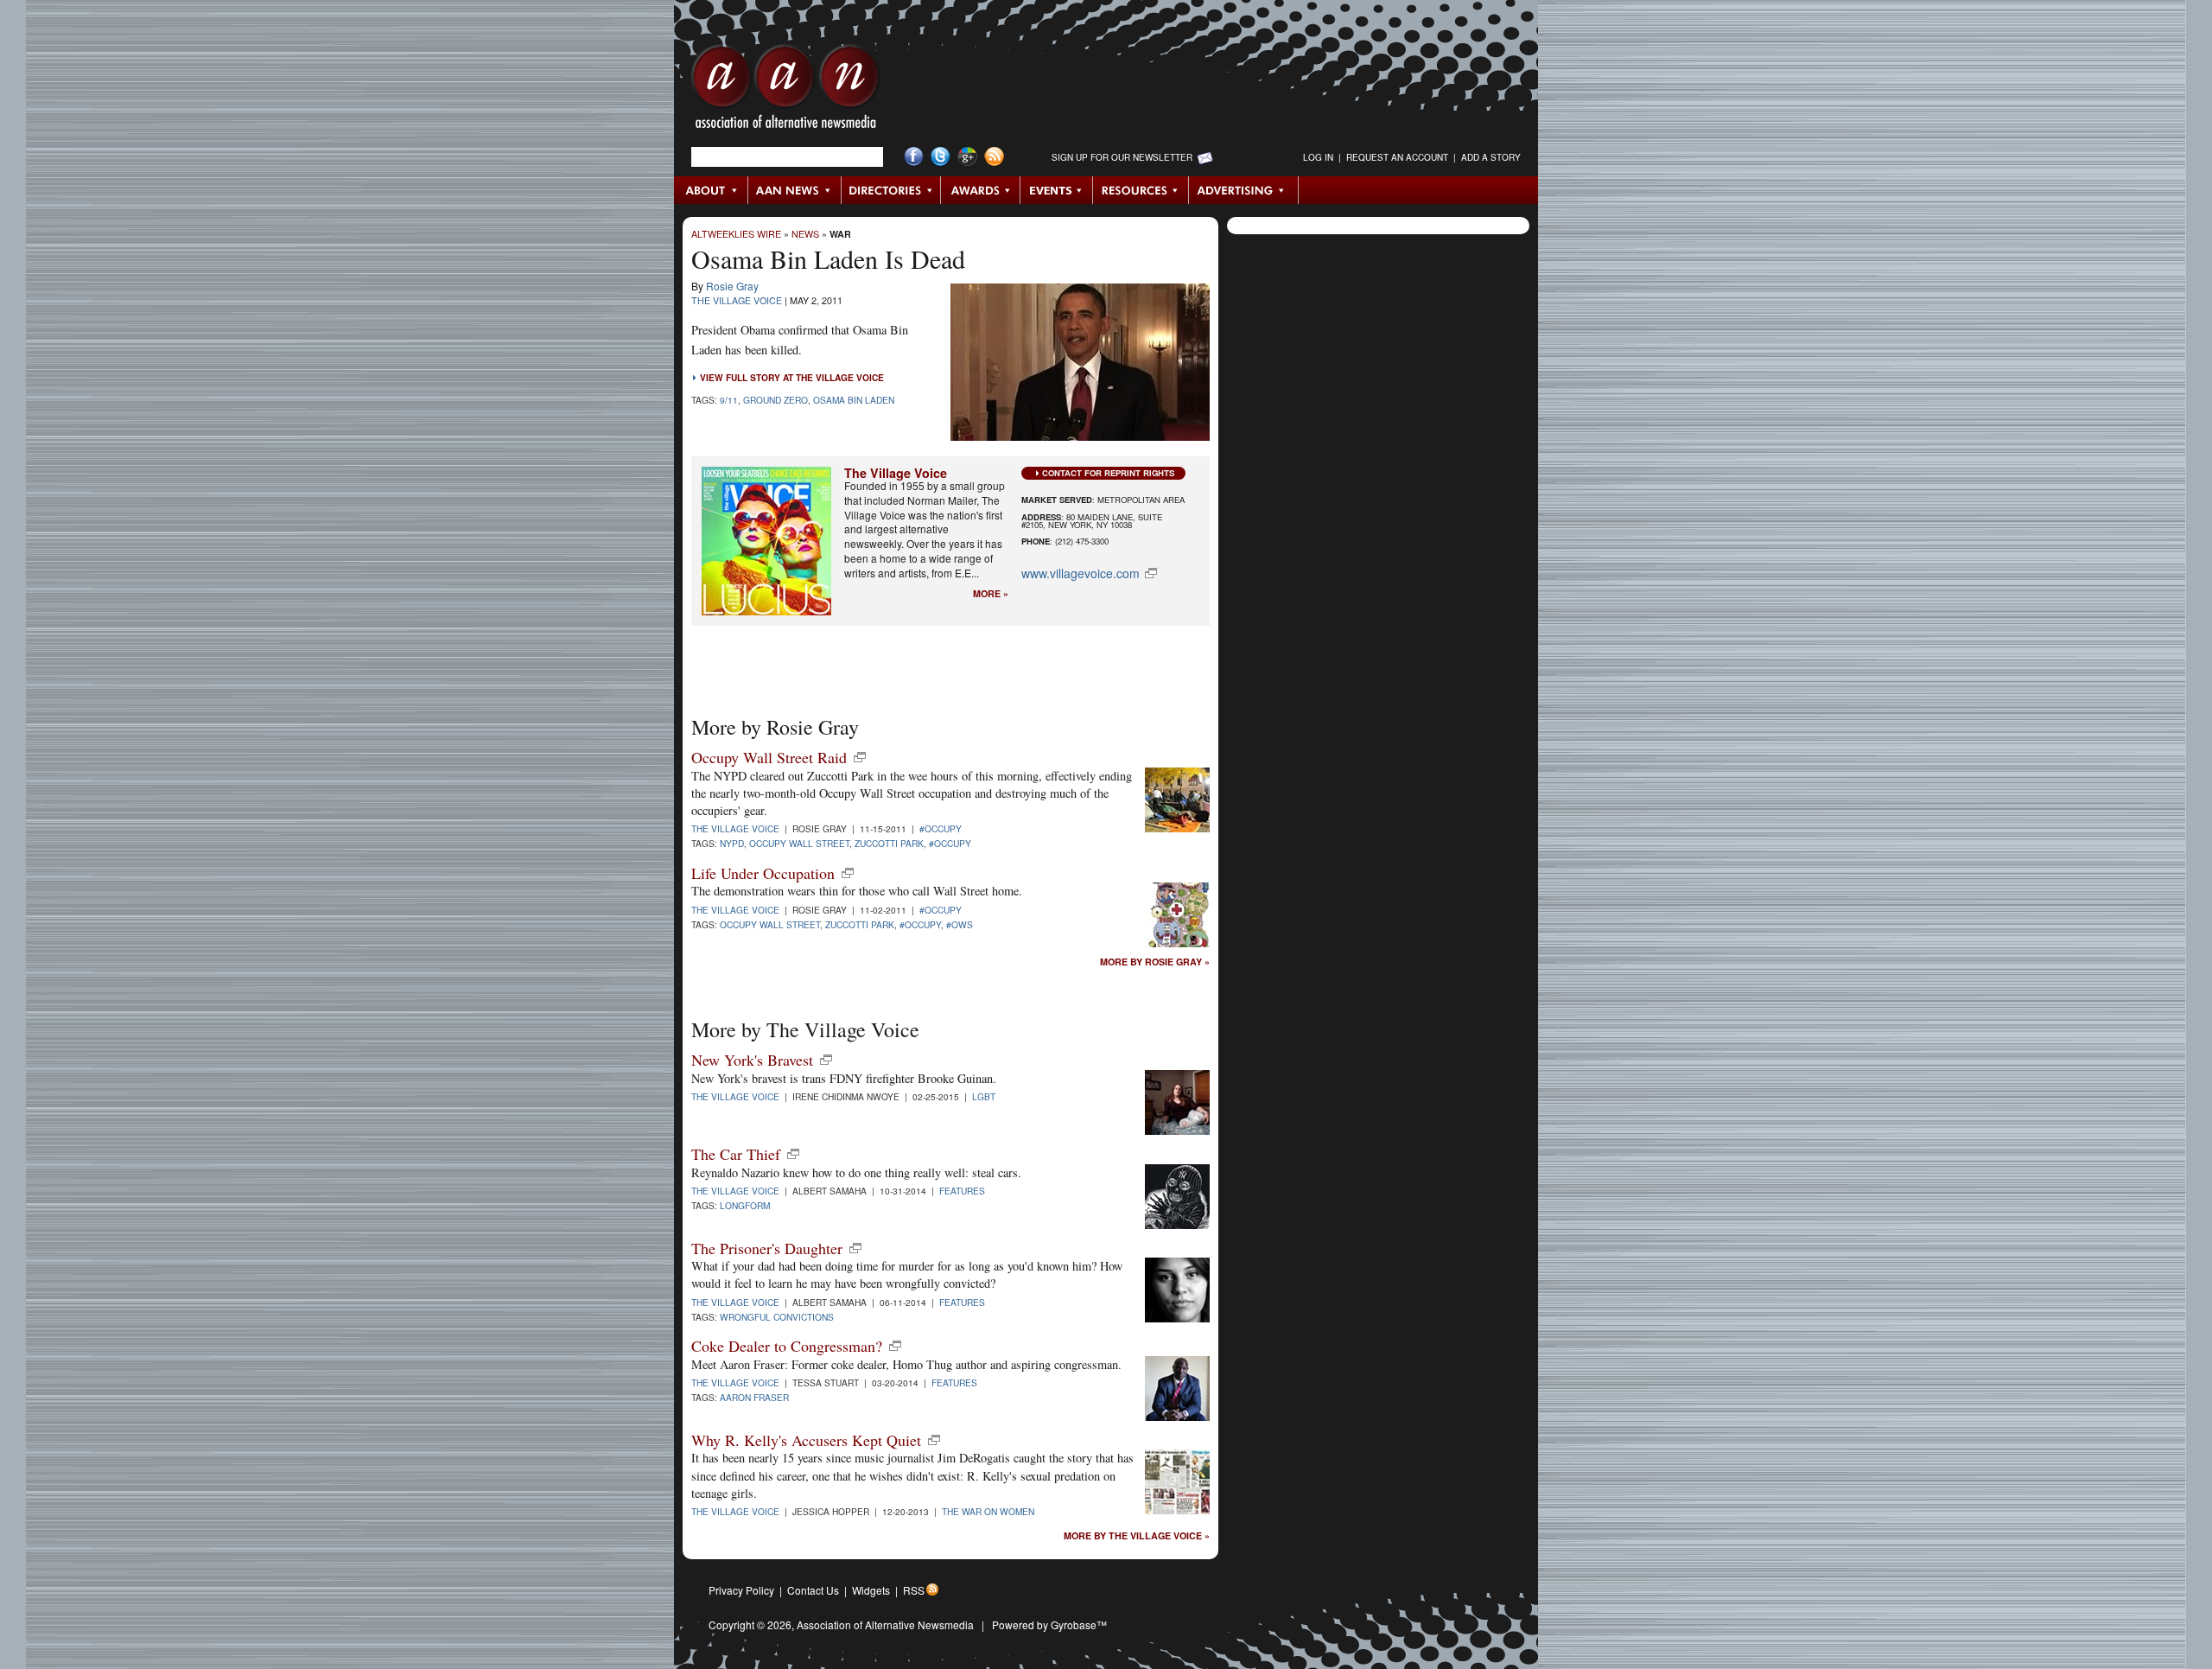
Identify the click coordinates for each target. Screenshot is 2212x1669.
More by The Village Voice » (1137, 1536)
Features (962, 1191)
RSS (914, 1590)
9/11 (729, 400)
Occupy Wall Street (799, 843)
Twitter (941, 157)
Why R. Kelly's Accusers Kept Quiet (806, 1440)
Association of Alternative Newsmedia (885, 1624)
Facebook (914, 157)
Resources (1141, 190)
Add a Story (1491, 157)
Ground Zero (775, 400)
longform (745, 1205)
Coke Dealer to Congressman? (787, 1346)
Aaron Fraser (754, 1397)
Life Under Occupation (763, 873)
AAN (785, 91)
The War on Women (988, 1511)
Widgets (871, 1590)
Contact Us (813, 1590)
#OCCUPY (941, 828)
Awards (981, 190)
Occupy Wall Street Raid (769, 757)
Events (1057, 190)
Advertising (1243, 190)
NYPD (732, 843)
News (805, 234)
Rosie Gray (732, 286)
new (860, 757)
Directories (891, 190)
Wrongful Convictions (777, 1317)
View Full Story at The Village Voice (792, 378)
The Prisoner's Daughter (767, 1248)
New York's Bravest (752, 1060)
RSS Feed (994, 157)
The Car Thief (736, 1154)
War (840, 234)
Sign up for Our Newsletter (1122, 157)
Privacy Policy (741, 1590)
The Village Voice (737, 300)
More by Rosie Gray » (1155, 962)
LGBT (984, 1096)
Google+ (967, 157)
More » (991, 594)
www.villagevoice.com (1081, 573)
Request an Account (1397, 157)
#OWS (960, 924)
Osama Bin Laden (854, 400)
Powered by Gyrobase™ (1049, 1624)
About (712, 190)
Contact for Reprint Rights (1108, 473)
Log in (1318, 157)
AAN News (795, 190)
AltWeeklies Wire (736, 234)
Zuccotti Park (889, 843)
